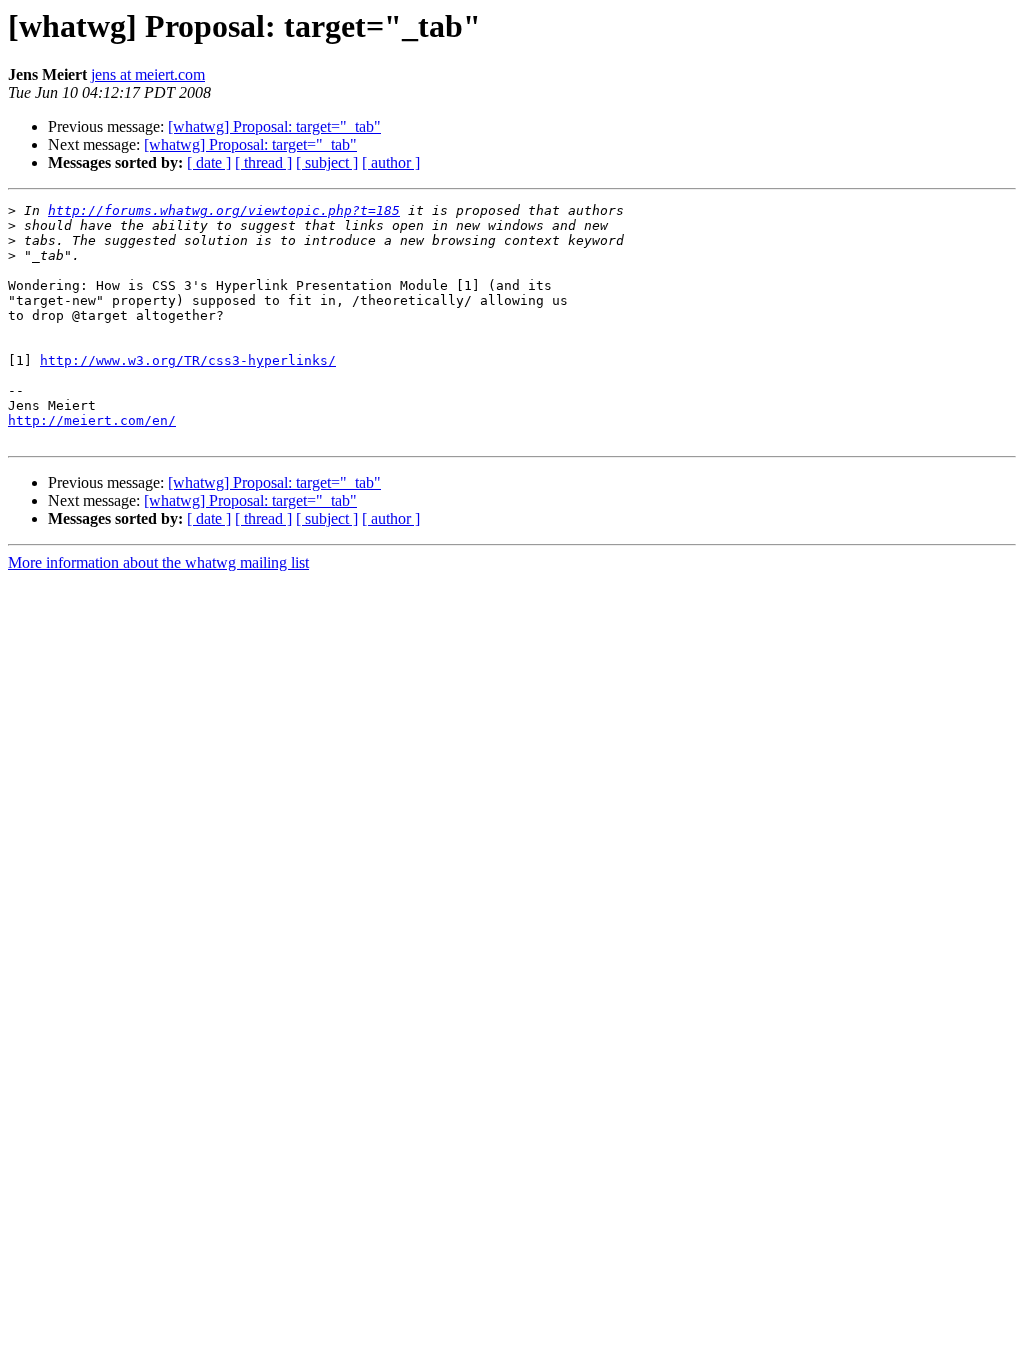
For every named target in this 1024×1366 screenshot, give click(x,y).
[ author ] (391, 162)
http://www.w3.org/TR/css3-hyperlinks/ (188, 360)
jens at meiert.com (148, 74)
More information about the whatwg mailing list (158, 562)
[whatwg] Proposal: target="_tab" (274, 126)
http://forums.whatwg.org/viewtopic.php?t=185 (224, 210)
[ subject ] (327, 162)
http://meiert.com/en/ (92, 420)
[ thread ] (263, 162)
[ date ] (209, 162)
